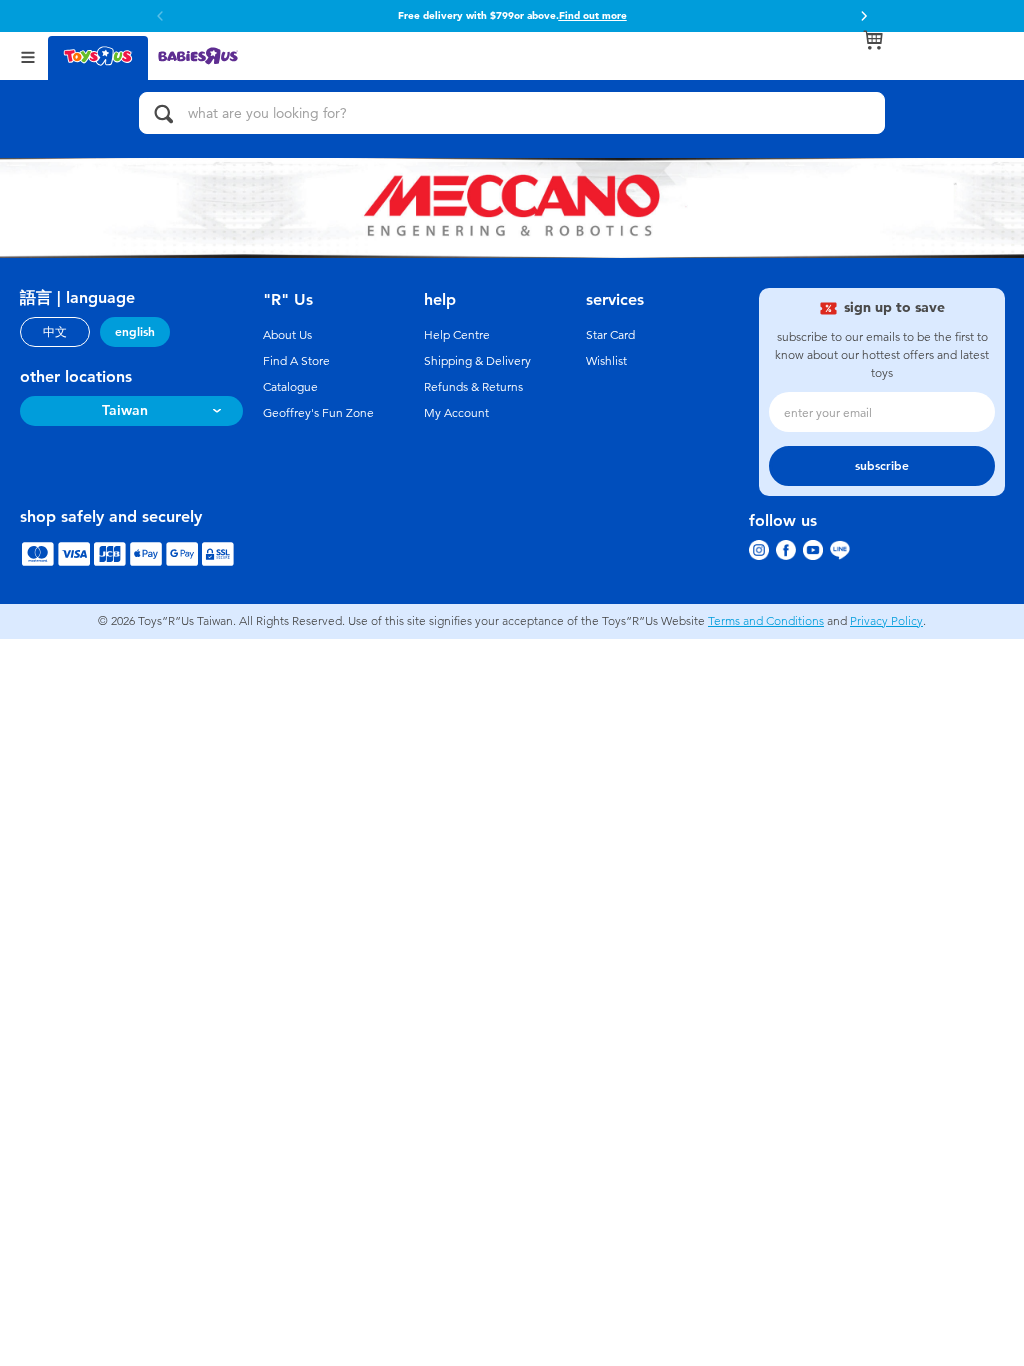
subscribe (882, 466)
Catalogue (290, 387)
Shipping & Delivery (477, 361)
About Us (287, 335)
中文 (55, 332)
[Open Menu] (28, 55)
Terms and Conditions (766, 621)
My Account (456, 413)
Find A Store (296, 361)
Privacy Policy (886, 621)
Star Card (610, 335)
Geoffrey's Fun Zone (318, 413)
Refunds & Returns (473, 387)
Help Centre (457, 335)
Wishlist (606, 361)
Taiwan (125, 410)
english (135, 332)
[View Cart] (873, 40)
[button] (864, 16)
